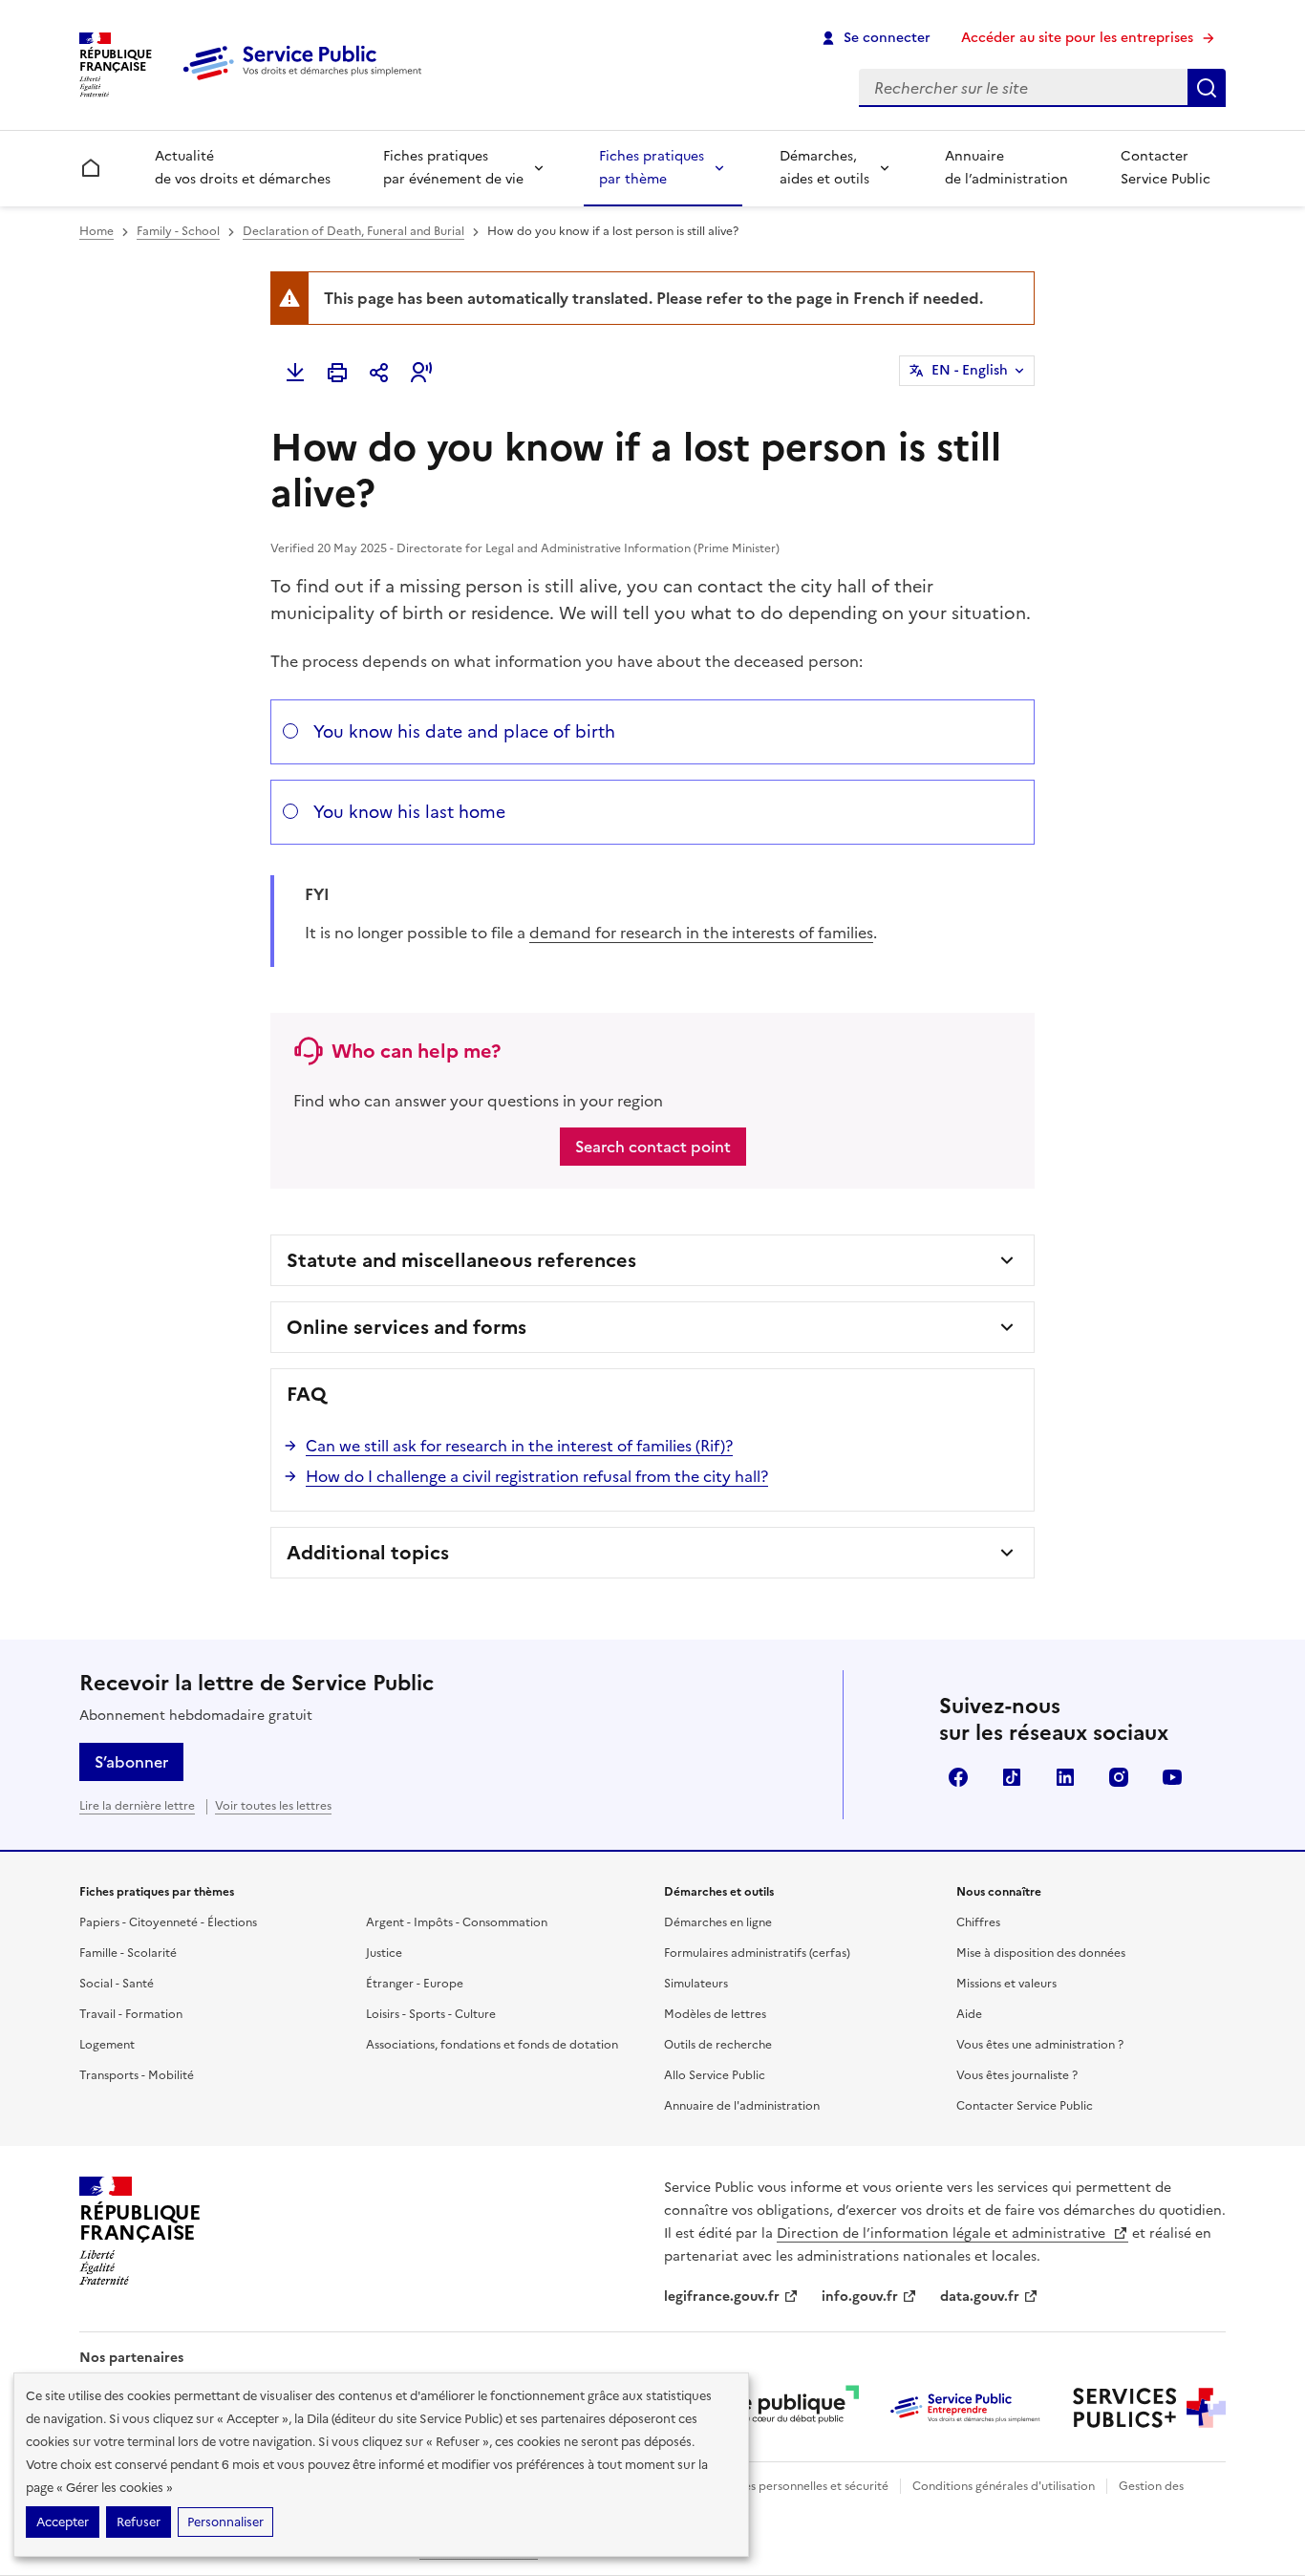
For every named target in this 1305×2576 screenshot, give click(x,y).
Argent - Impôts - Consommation (457, 1922)
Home (96, 231)
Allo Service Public (715, 2075)
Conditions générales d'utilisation (1004, 2486)
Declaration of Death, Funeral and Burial (353, 231)
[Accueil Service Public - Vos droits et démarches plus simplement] (307, 81)
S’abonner (131, 1762)
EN (970, 370)
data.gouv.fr (980, 2297)
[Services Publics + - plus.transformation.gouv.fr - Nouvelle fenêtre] (1149, 2408)
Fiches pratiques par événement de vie (453, 168)
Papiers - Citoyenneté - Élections (168, 1922)
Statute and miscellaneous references (461, 1260)
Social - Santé (117, 1984)
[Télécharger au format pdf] (295, 373)
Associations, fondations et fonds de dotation (492, 2045)
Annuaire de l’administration (1006, 168)
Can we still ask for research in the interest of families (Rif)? (519, 1446)
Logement (107, 2045)
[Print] (337, 373)
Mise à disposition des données (1041, 1953)
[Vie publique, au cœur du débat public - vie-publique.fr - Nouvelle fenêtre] (782, 2408)
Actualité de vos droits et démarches (243, 168)
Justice (384, 1953)
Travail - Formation (131, 2014)
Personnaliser (225, 2522)
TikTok (1012, 1777)
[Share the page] (379, 373)
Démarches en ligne (718, 1922)
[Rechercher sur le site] (1207, 88)
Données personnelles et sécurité (798, 2486)
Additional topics (368, 1553)
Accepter (63, 2522)
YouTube (1172, 1777)
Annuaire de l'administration (742, 2106)
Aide (969, 2014)
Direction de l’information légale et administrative (943, 2233)
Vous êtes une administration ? (1040, 2045)
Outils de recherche (718, 2045)
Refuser (139, 2522)
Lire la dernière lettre (137, 1806)
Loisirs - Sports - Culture (431, 2014)
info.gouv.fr (860, 2297)
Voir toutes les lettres (273, 1806)
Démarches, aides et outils (824, 168)
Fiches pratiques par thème (652, 168)
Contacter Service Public (1166, 168)
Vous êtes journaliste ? (1017, 2075)
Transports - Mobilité (137, 2075)
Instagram (1119, 1777)
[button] (421, 373)
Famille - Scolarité (128, 1953)
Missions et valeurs (1006, 1984)
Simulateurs (696, 1984)
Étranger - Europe (415, 1984)
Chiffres (978, 1922)
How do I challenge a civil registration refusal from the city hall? (537, 1476)
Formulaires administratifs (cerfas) (757, 1953)
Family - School (178, 231)
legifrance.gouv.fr (722, 2297)
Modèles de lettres (715, 2014)
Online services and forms (406, 1327)
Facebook (958, 1777)
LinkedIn (1065, 1777)
